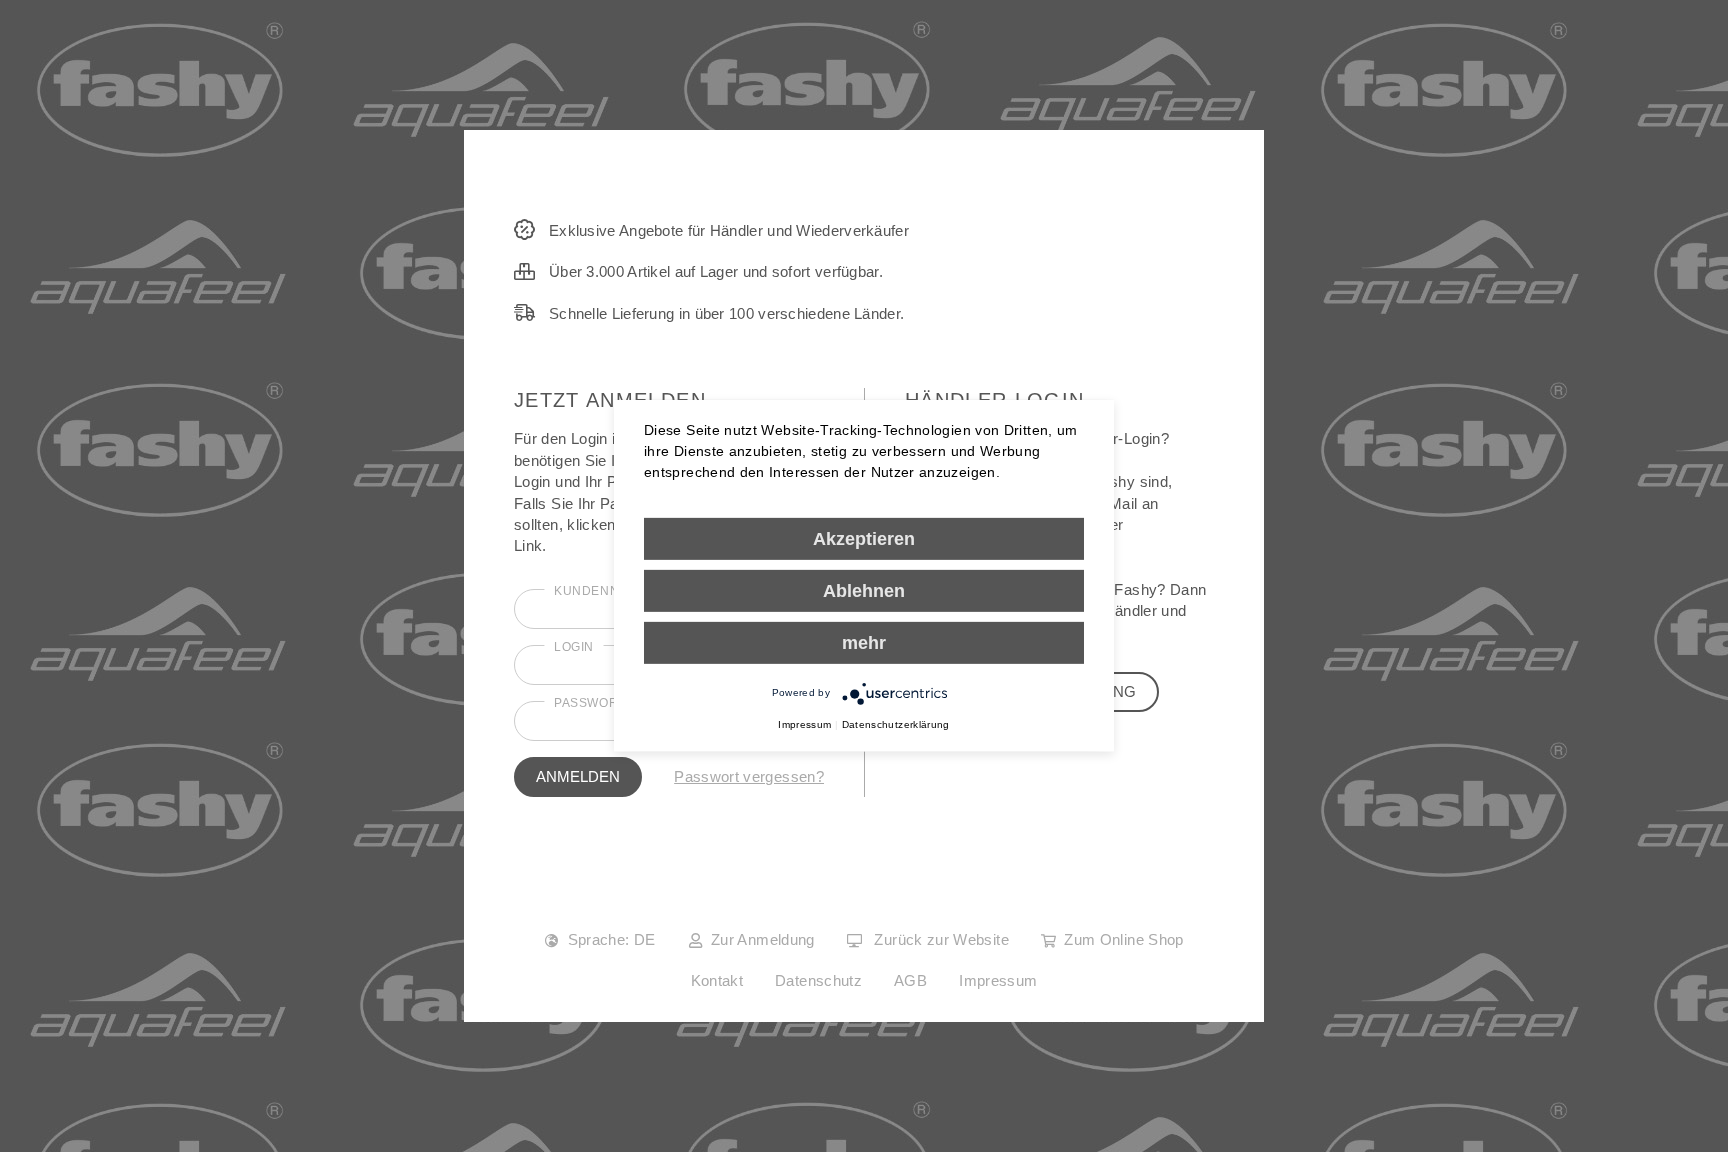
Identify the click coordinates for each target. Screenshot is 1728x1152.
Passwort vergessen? (749, 776)
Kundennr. (593, 591)
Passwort (590, 703)
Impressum (998, 980)
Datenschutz (818, 980)
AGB (910, 980)
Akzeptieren (864, 539)
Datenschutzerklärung (896, 724)
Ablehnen (864, 591)
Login (574, 647)
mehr (864, 643)
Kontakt (717, 980)
